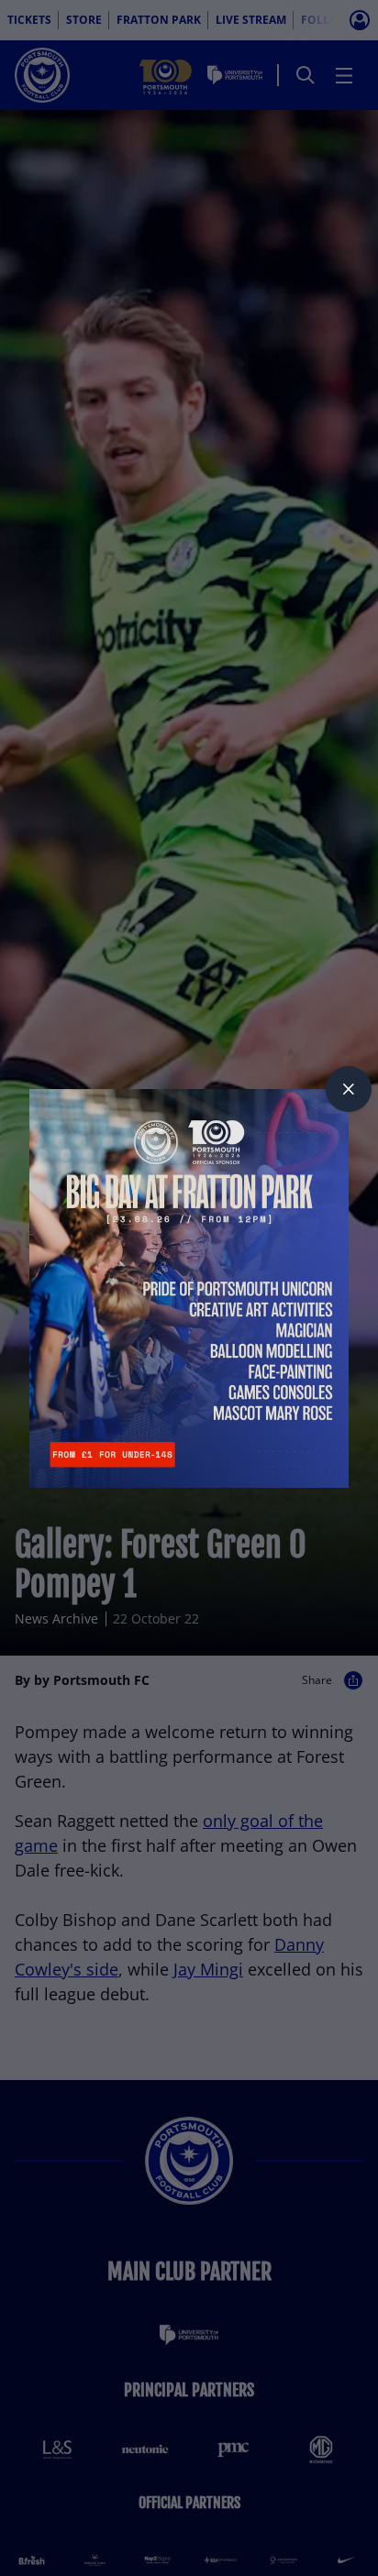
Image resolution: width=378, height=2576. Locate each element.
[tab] (349, 1089)
